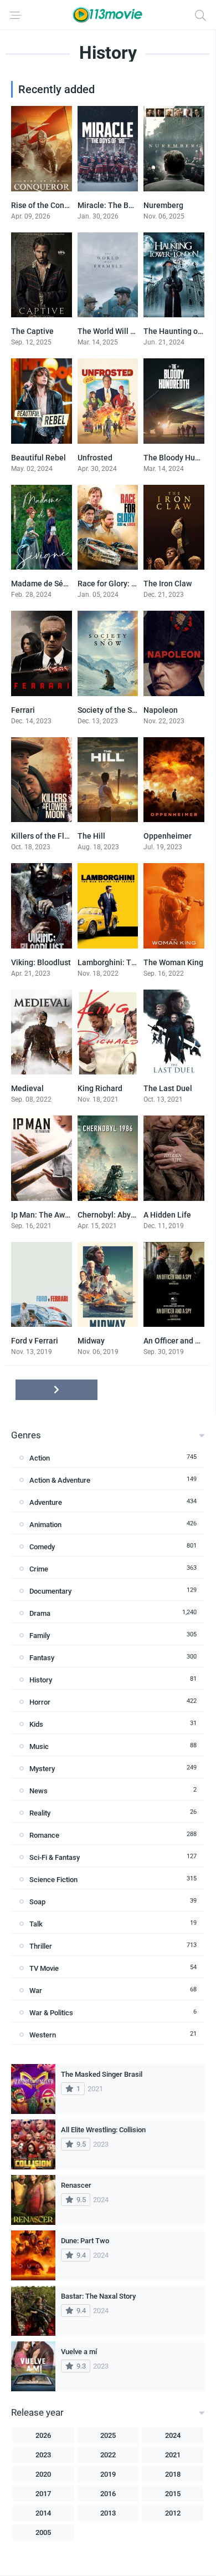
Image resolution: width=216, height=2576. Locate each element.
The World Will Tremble (119, 331)
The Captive (32, 331)
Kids (36, 1724)
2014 (43, 2513)
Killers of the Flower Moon (57, 836)
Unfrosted (95, 458)
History (41, 1680)
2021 (173, 2455)
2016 (108, 2494)
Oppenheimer (168, 836)
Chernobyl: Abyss (108, 1215)
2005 (43, 2532)
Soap (37, 1902)
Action (40, 1458)
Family (40, 1636)
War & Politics (51, 2013)
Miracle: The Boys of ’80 (120, 205)
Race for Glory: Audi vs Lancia (130, 584)
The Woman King (173, 962)
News (38, 1791)
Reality (40, 1813)
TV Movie (44, 1968)
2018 (173, 2474)
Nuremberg (163, 205)
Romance (44, 1835)
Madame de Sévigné (47, 584)
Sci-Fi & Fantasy (55, 1857)
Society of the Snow (112, 710)
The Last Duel (168, 1088)
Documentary (50, 1591)
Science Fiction (53, 1880)
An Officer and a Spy (179, 1341)
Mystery (42, 1769)
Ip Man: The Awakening (52, 1215)
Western (43, 2035)
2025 (108, 2435)
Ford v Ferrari (35, 1341)
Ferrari (23, 710)
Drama (40, 1613)
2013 (108, 2513)
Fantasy (42, 1658)
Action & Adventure (60, 1480)
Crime (39, 1569)
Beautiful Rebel (38, 458)
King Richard (100, 1088)
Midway (91, 1341)
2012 (173, 2513)
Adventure (46, 1502)
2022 (108, 2455)
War (36, 1991)
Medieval (27, 1088)
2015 (173, 2494)
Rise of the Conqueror (49, 205)
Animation (45, 1525)
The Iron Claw (168, 584)
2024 (173, 2435)
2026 (43, 2435)
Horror (40, 1702)
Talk (36, 1924)
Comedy (42, 1547)
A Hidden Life (167, 1215)
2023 (43, 2455)
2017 (43, 2494)
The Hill (91, 836)
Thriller (41, 1946)
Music (39, 1746)
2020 (43, 2474)
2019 (108, 2474)
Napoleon (161, 710)
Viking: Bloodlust (41, 962)
